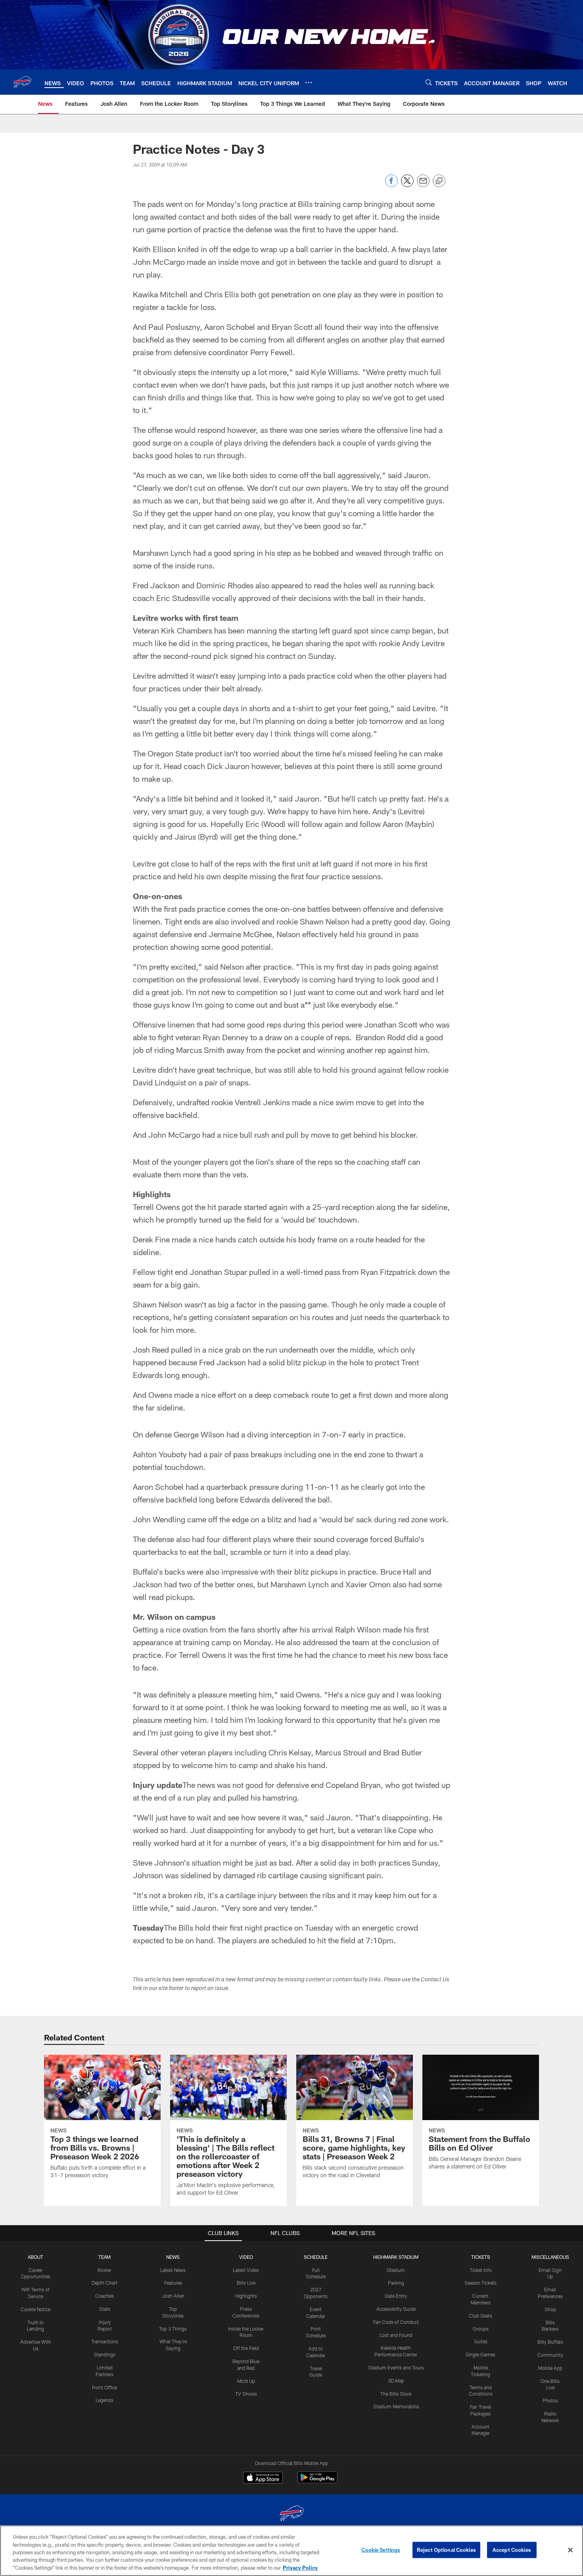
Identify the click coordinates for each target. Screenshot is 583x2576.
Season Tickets (480, 2283)
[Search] (429, 82)
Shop (550, 2309)
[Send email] (423, 185)
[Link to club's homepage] (22, 82)
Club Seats (480, 2316)
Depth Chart (105, 2283)
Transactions (105, 2341)
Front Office (105, 2387)
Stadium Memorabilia (396, 2406)
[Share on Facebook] (391, 185)
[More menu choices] (309, 82)
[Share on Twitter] (407, 185)
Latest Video (246, 2270)
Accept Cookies (512, 2550)
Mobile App (550, 2368)
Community (550, 2355)
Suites (481, 2341)
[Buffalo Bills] (291, 2514)
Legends (105, 2400)
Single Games (480, 2354)
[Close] (570, 2550)
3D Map (396, 2381)
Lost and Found (396, 2335)
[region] (291, 2551)
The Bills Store (396, 2394)
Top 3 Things (173, 2329)
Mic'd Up (246, 2381)
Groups (481, 2329)
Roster (105, 2270)
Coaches (105, 2296)
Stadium (396, 2270)
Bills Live (246, 2283)
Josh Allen (173, 2296)
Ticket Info (481, 2270)
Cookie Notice (35, 2309)
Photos (550, 2400)
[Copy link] (439, 181)
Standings (105, 2354)
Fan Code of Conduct (396, 2322)
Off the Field (246, 2348)
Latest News (173, 2270)
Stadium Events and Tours (396, 2367)
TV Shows (246, 2394)
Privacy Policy (300, 2568)
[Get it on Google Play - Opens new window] (317, 2481)
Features (173, 2283)
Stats (105, 2309)
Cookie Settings (381, 2550)
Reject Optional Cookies (446, 2550)
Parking (396, 2283)
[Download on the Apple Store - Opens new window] (263, 2478)
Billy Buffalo (550, 2342)
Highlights (246, 2296)
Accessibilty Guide (396, 2309)
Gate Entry (396, 2296)
